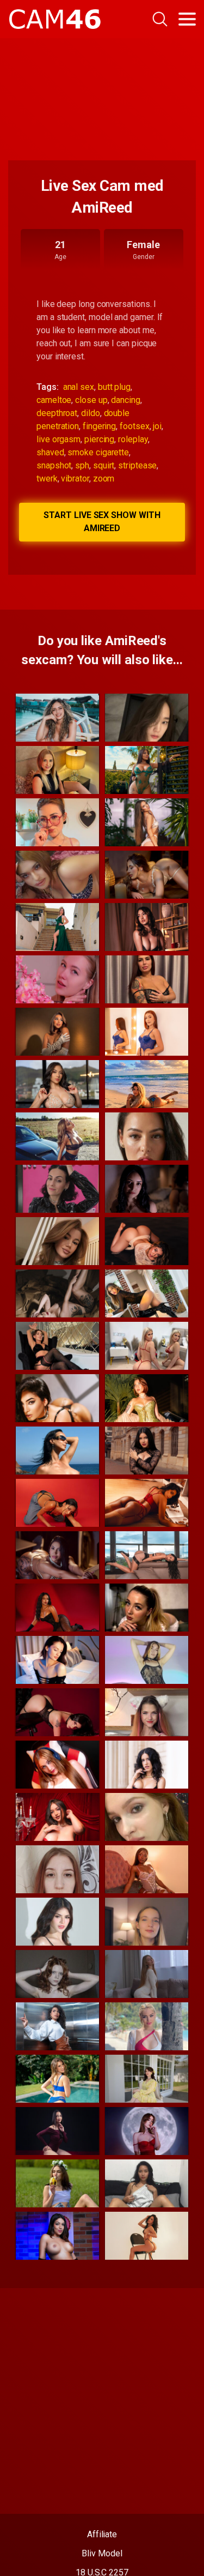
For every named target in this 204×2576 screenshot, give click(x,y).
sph (82, 465)
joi (157, 426)
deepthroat (57, 413)
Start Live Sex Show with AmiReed (102, 522)
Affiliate (102, 2534)
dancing (125, 400)
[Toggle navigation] (187, 19)
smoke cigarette (98, 452)
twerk (47, 479)
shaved (50, 452)
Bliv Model (102, 2553)
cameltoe (54, 400)
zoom (104, 479)
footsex (134, 426)
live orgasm (58, 439)
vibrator (75, 479)
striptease (137, 465)
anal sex (79, 387)
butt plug (114, 387)
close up (91, 400)
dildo (91, 413)
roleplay (133, 439)
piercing (99, 439)
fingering (99, 426)
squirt (104, 465)
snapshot (54, 465)
